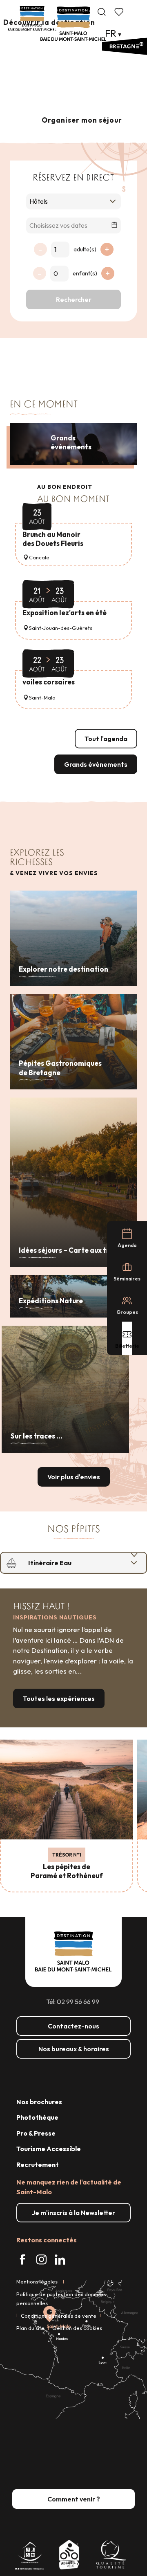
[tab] (65, 1563)
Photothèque (37, 2117)
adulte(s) (85, 249)
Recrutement (38, 2165)
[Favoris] (120, 12)
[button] (102, 12)
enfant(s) (85, 273)
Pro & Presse (36, 2133)
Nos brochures (39, 2102)
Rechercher (74, 299)
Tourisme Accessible (49, 2149)
